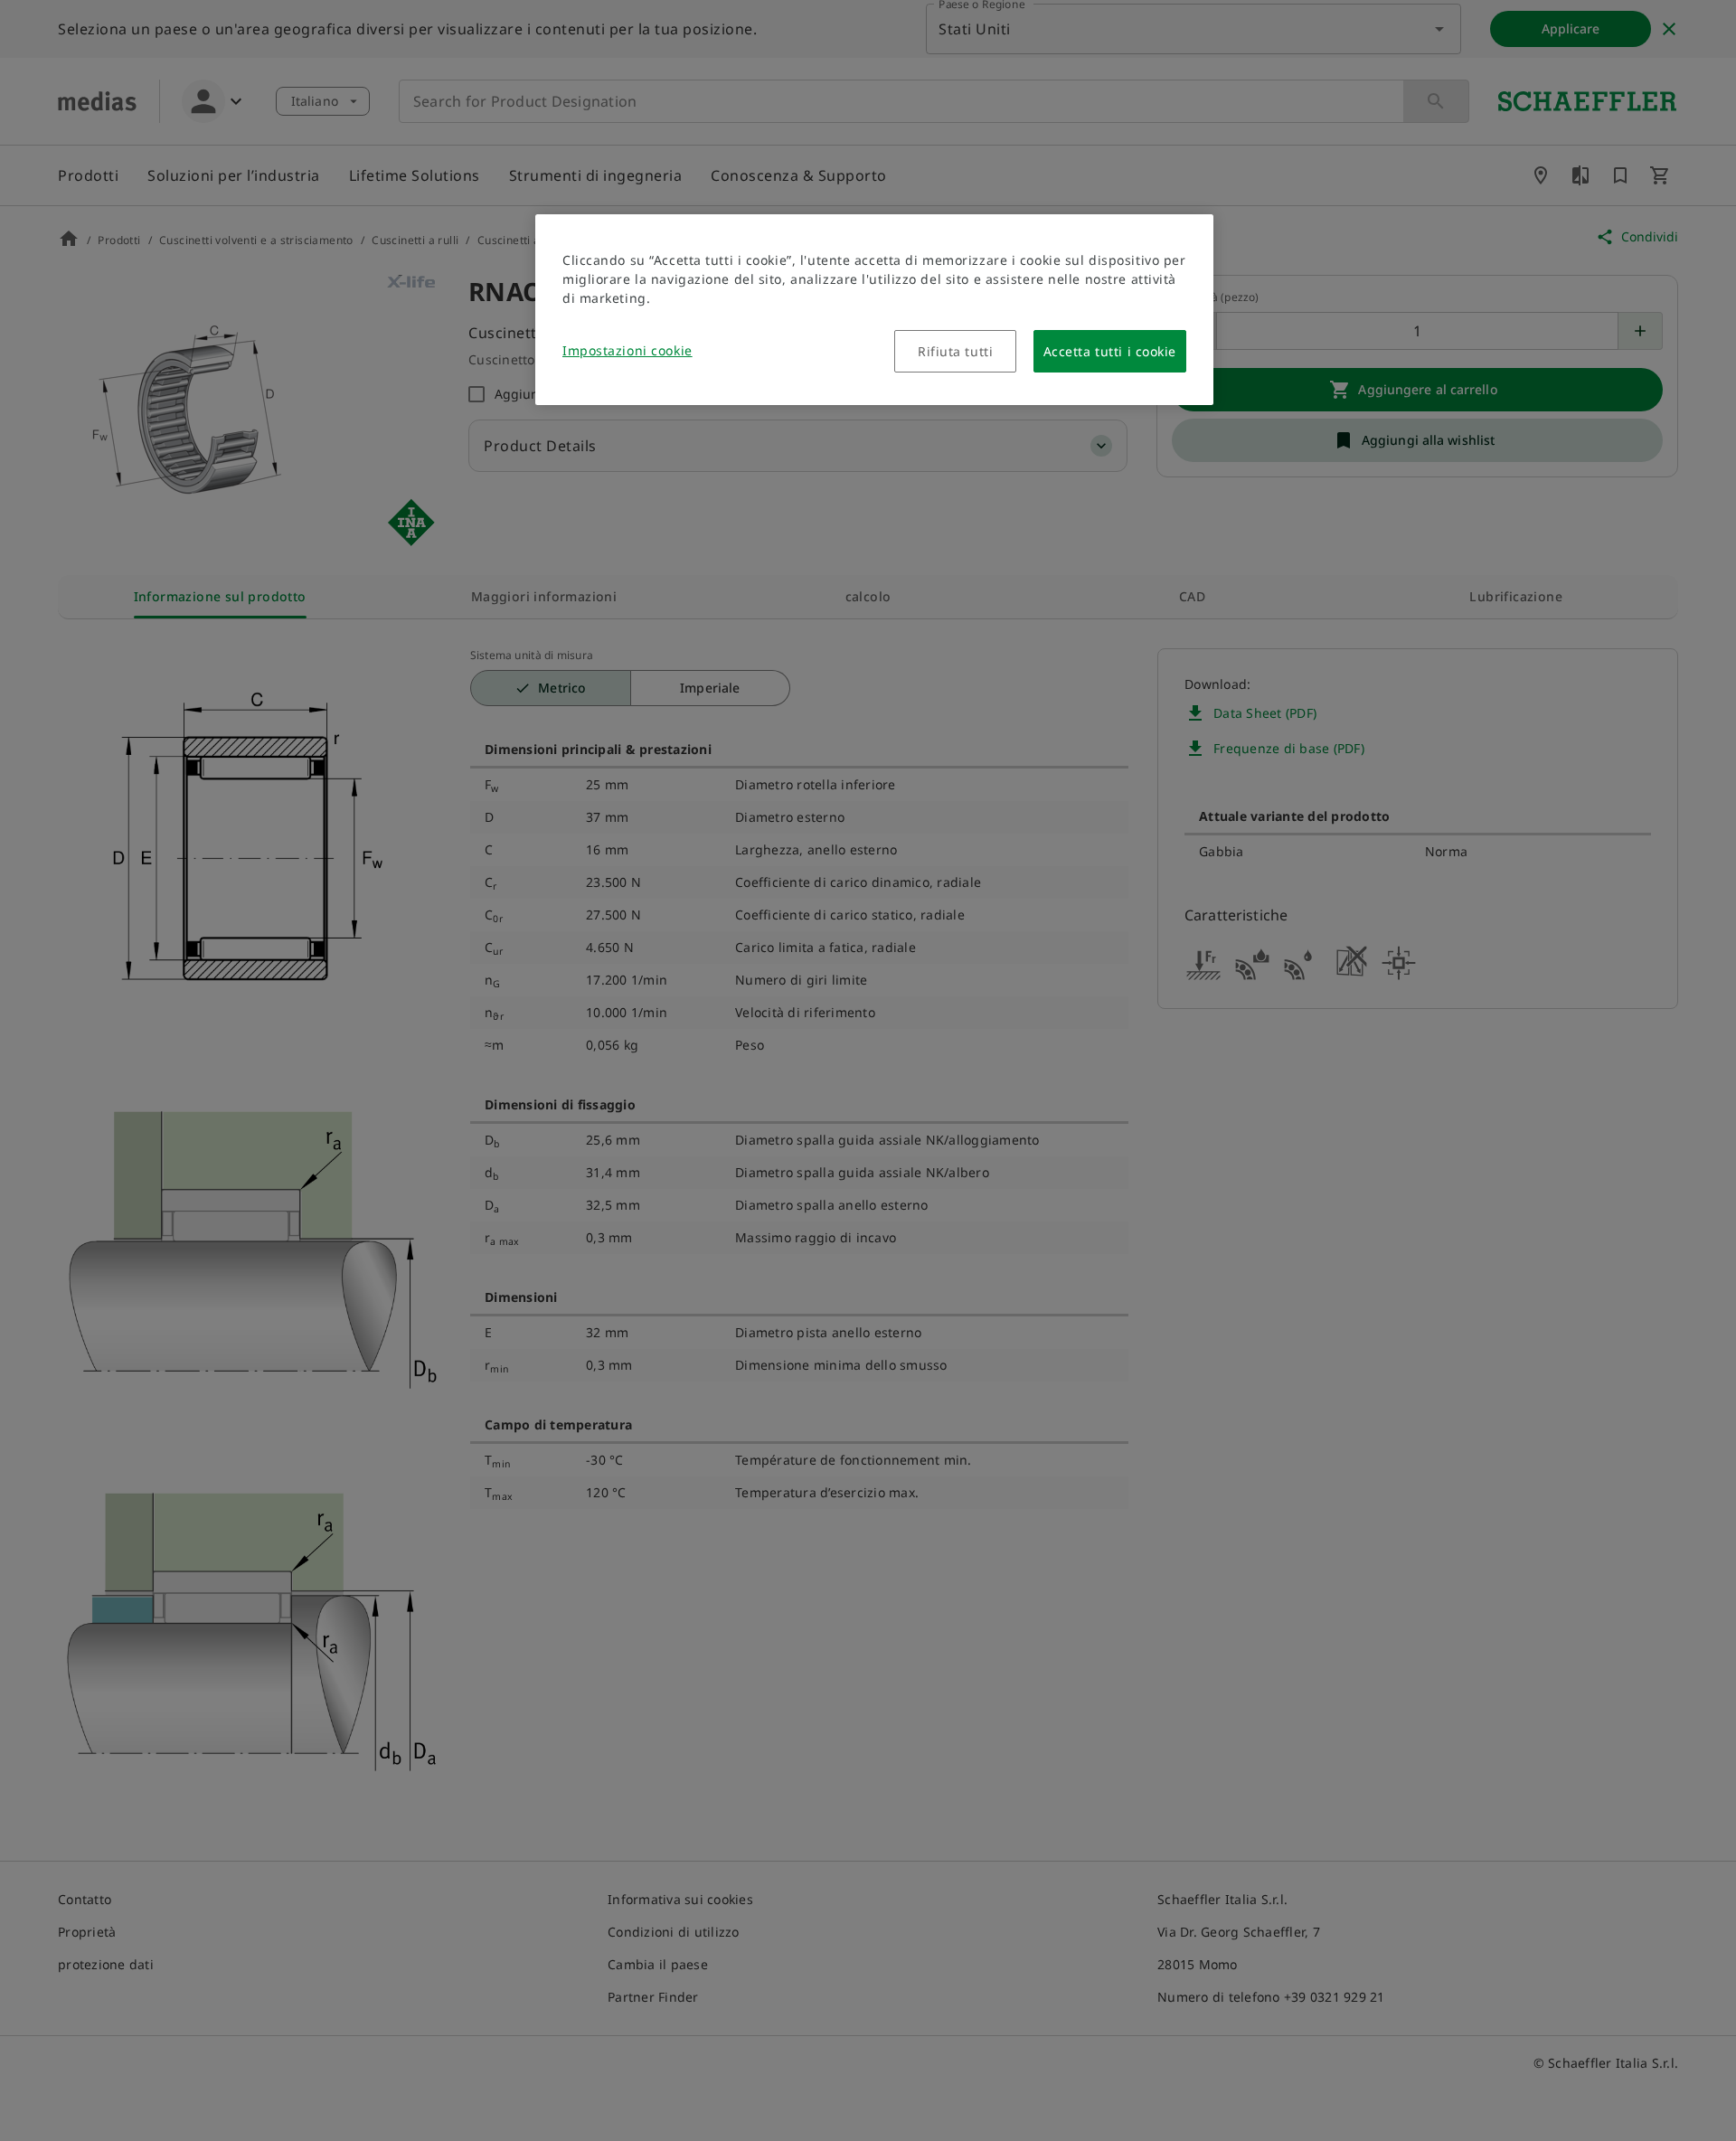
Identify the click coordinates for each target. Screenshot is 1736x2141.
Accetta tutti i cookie (1110, 351)
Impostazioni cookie (627, 350)
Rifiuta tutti (955, 351)
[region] (874, 310)
